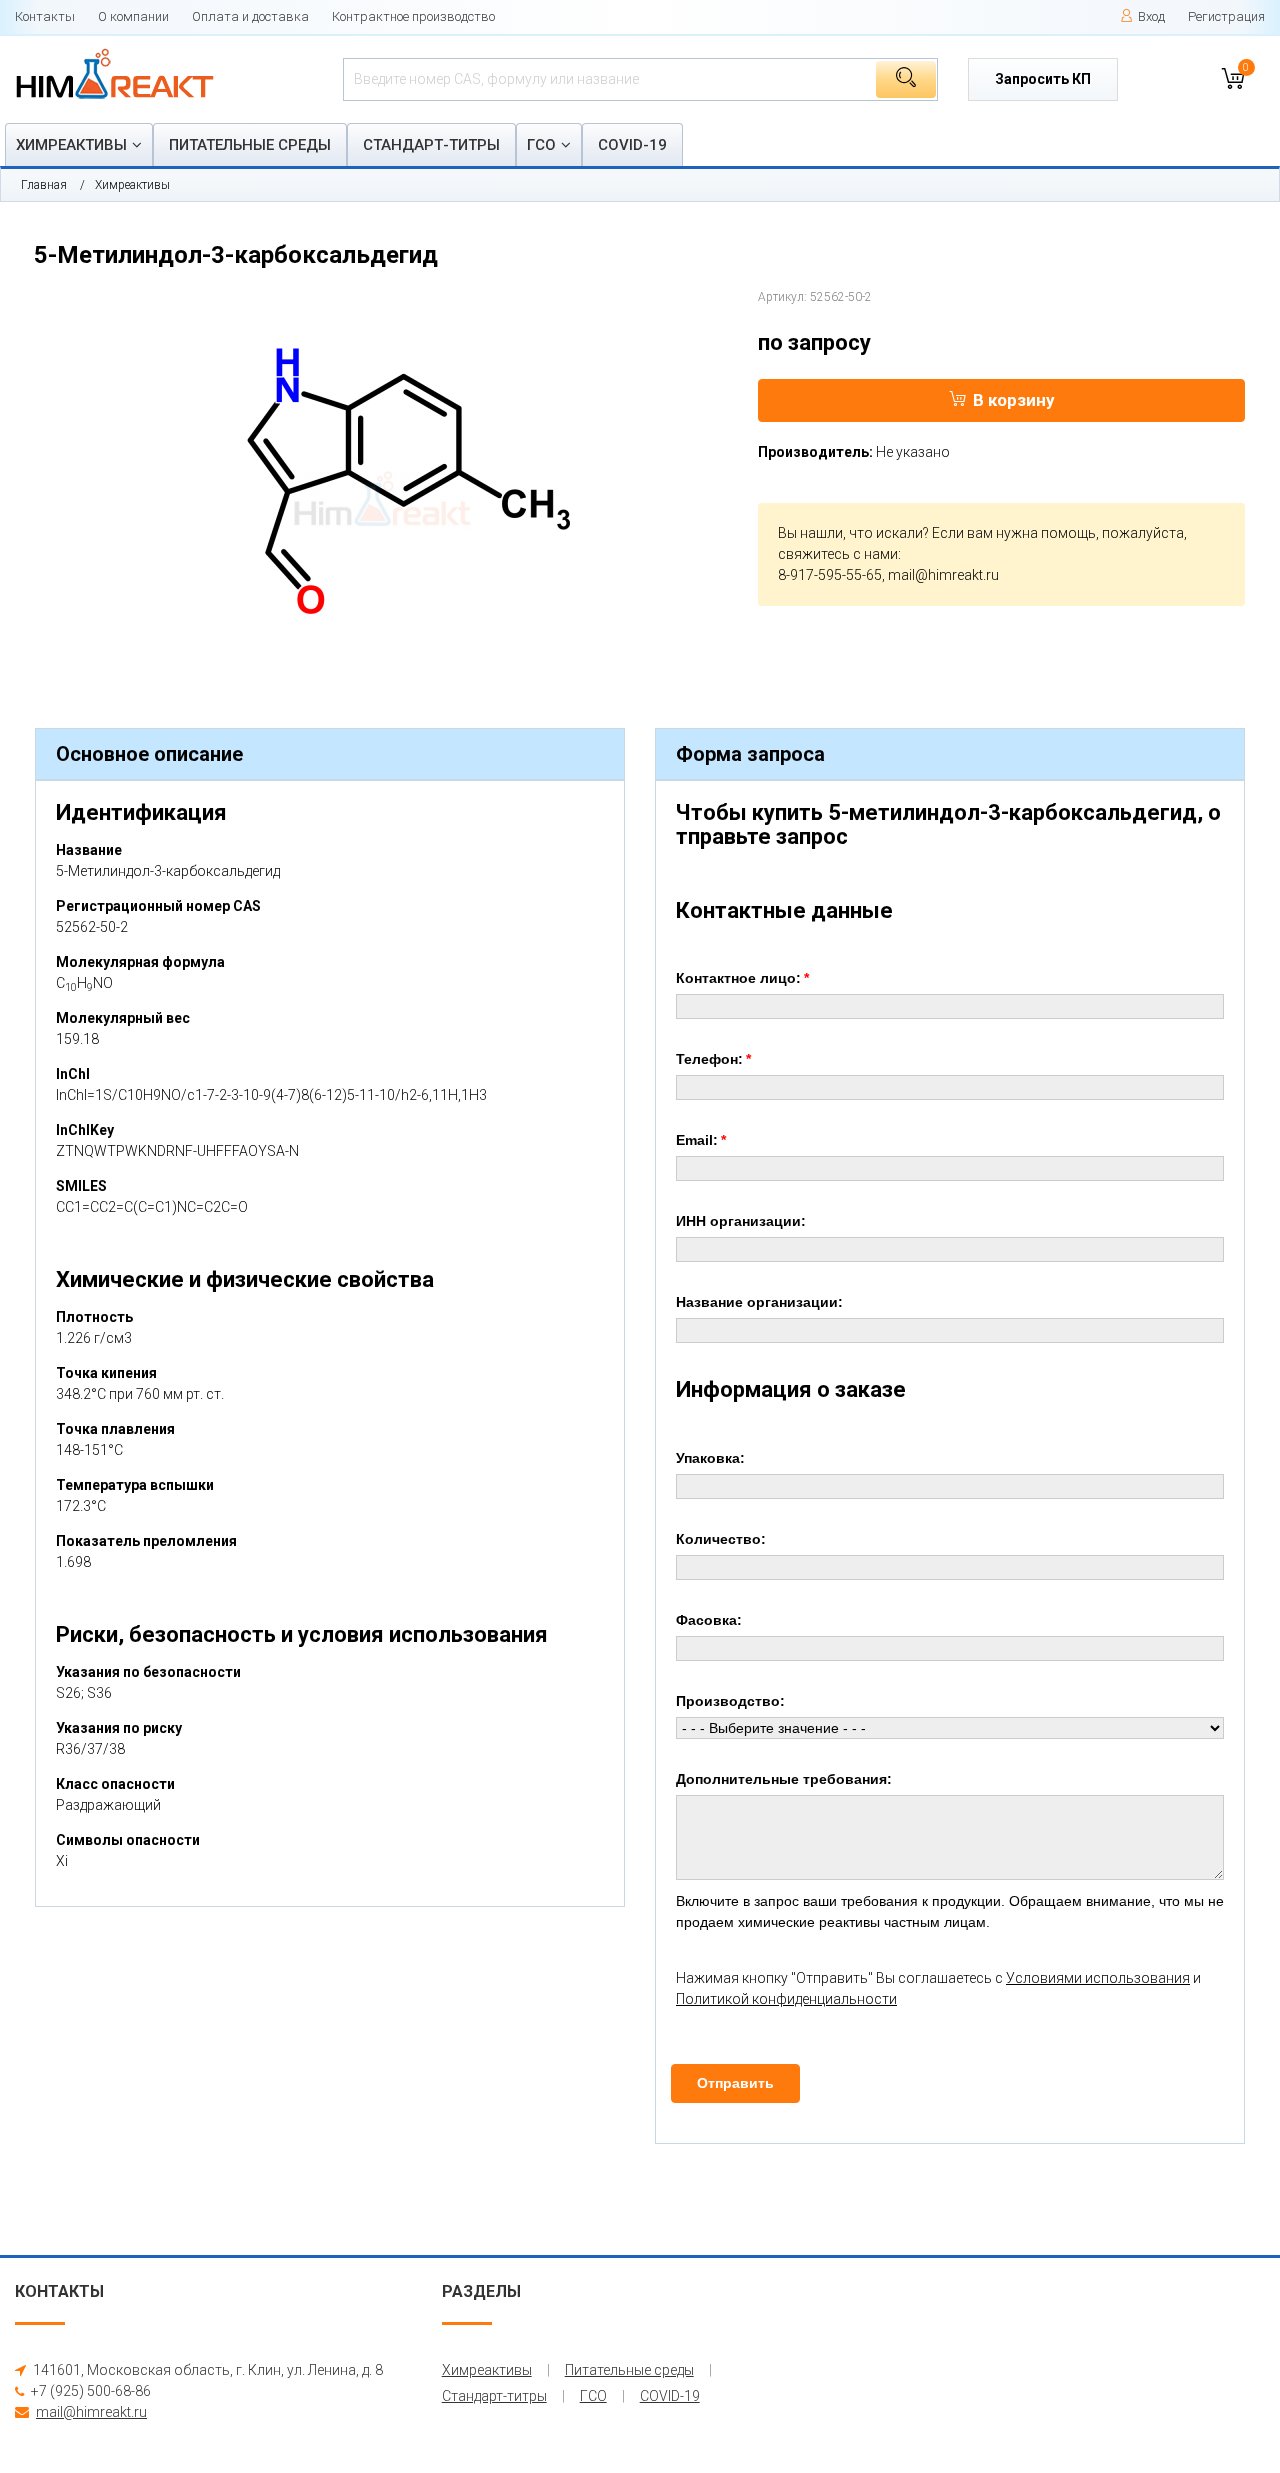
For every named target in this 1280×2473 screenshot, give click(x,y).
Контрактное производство (413, 16)
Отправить (735, 2083)
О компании (133, 16)
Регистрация (1226, 16)
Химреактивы (71, 145)
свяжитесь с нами (838, 554)
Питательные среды (250, 145)
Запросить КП (1043, 79)
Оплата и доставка (250, 16)
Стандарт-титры (431, 145)
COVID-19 (632, 145)
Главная (44, 185)
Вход (1151, 16)
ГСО (541, 145)
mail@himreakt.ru (943, 575)
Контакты (45, 16)
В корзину (1014, 400)
